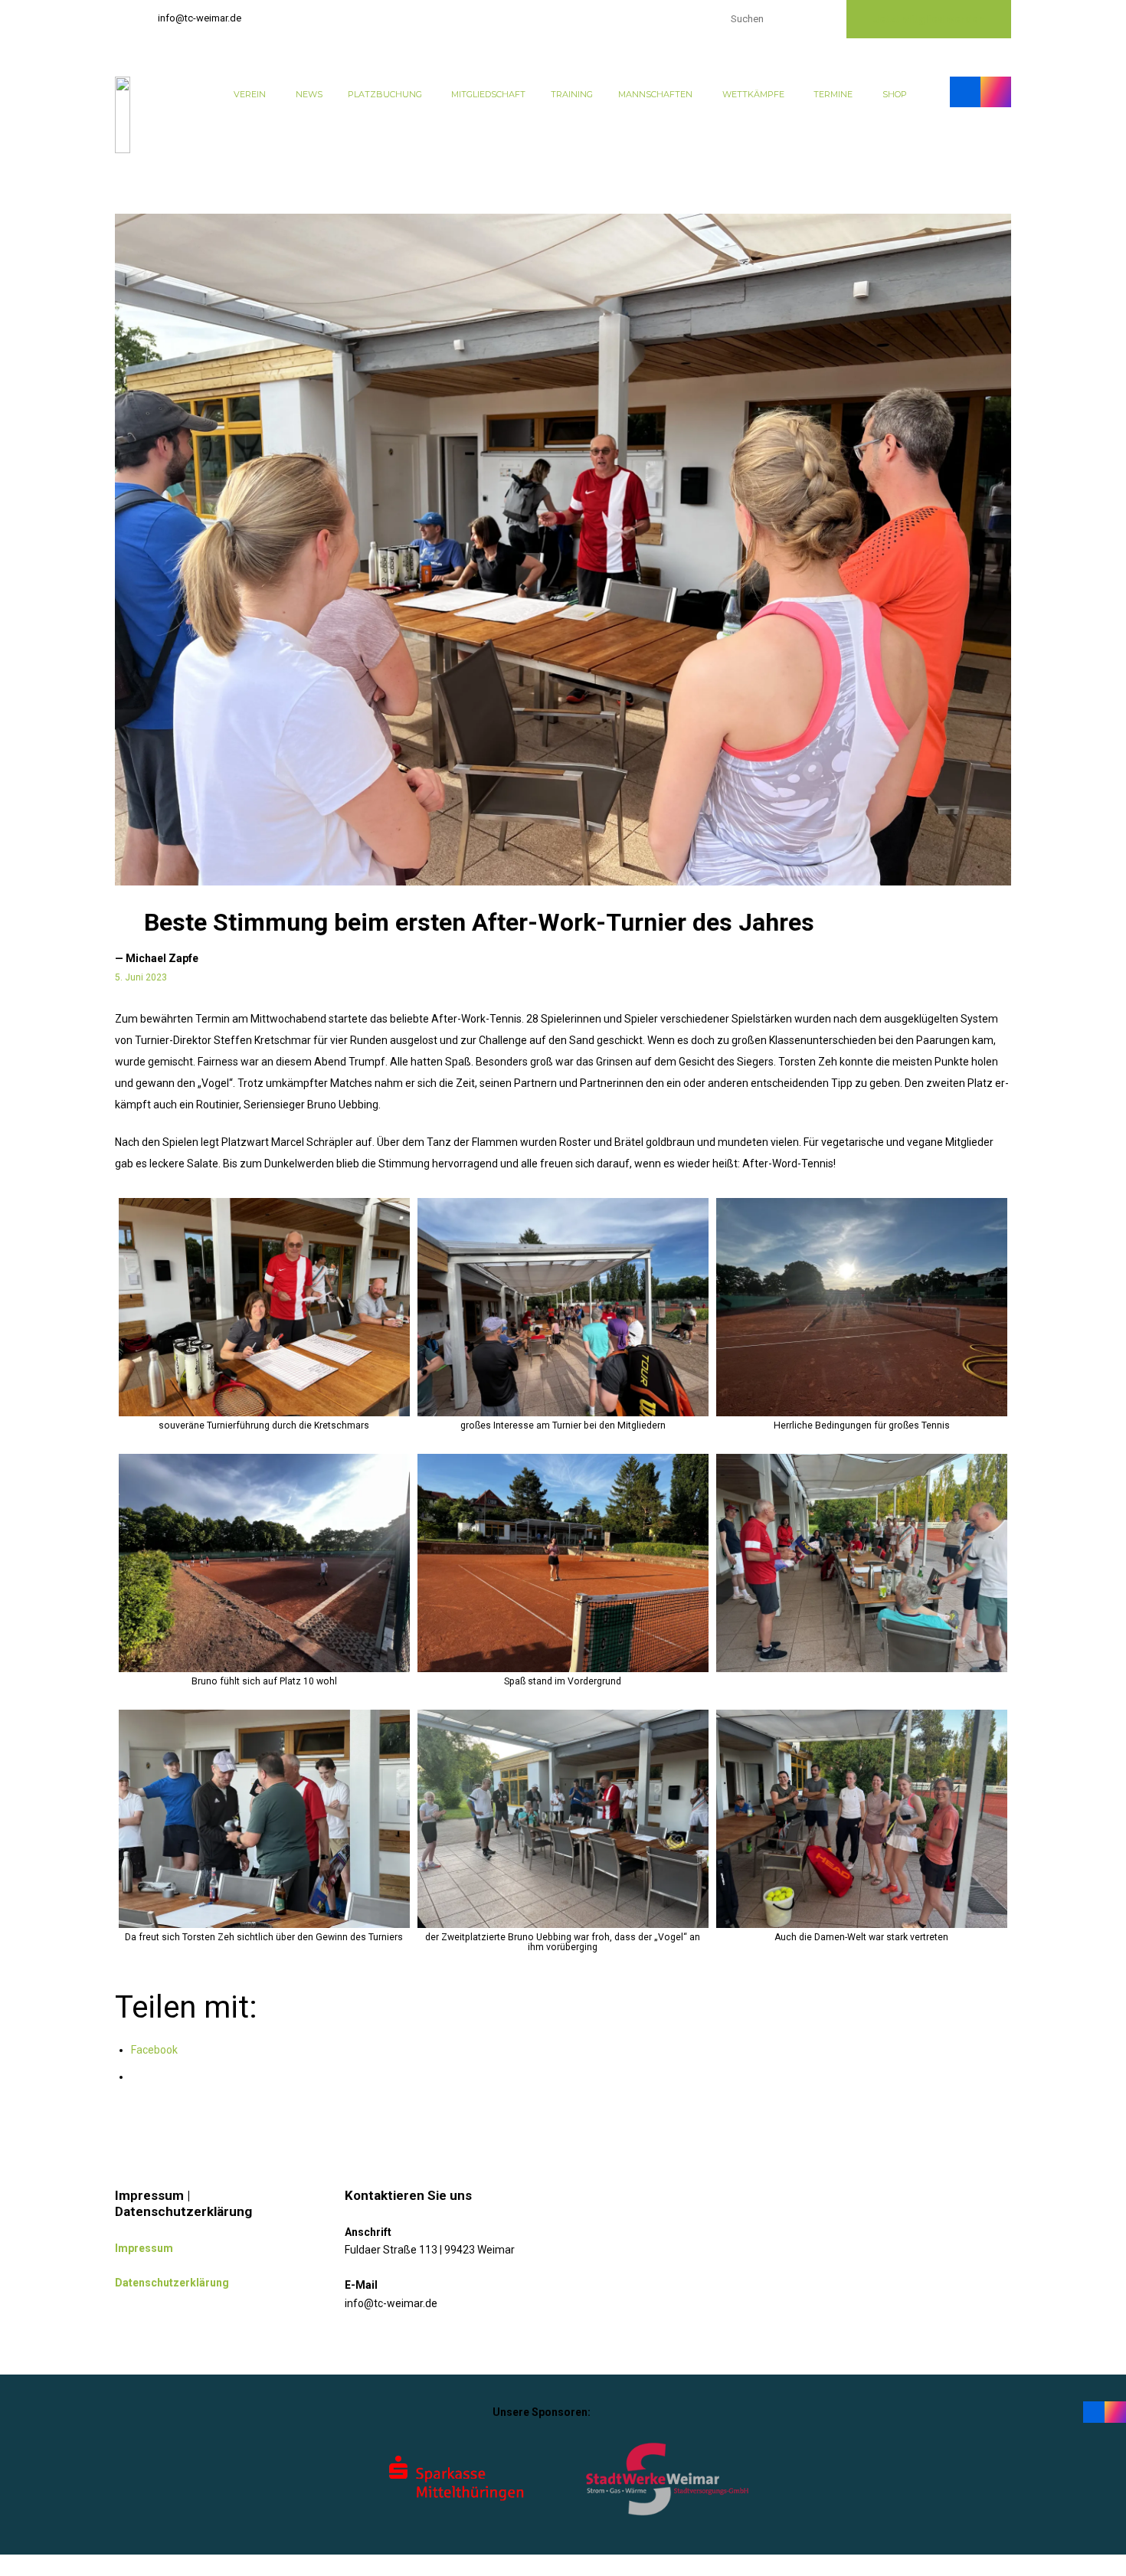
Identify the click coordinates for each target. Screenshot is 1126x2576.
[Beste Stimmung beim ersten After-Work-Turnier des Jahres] (563, 550)
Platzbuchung (385, 94)
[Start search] (820, 17)
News (309, 94)
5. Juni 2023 (141, 977)
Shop (895, 94)
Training (572, 94)
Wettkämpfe (753, 94)
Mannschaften (655, 94)
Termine (833, 94)
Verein (250, 94)
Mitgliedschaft (488, 94)
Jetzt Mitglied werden (929, 19)
